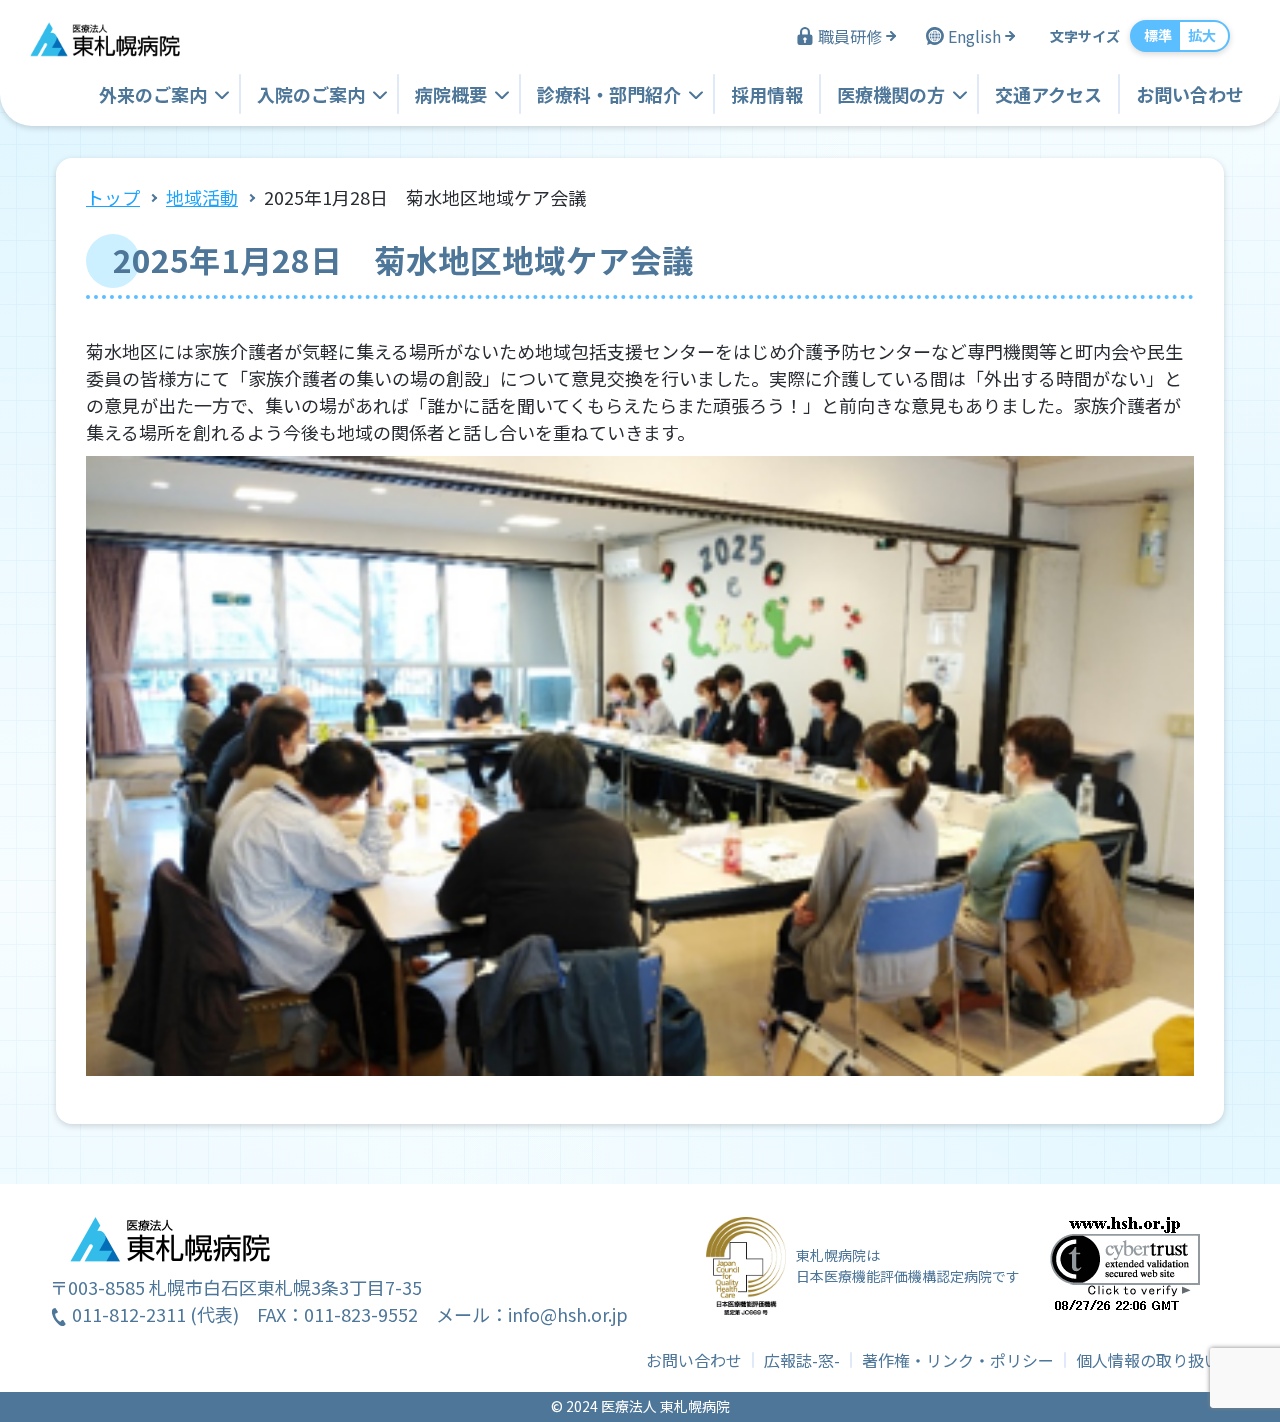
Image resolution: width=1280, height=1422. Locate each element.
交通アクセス (1048, 94)
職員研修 (850, 36)
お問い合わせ (1190, 94)
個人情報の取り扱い (1148, 1360)
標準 (1158, 35)
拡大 (1202, 35)
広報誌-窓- (802, 1360)
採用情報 (767, 94)
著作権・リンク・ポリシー (958, 1360)
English (974, 36)
